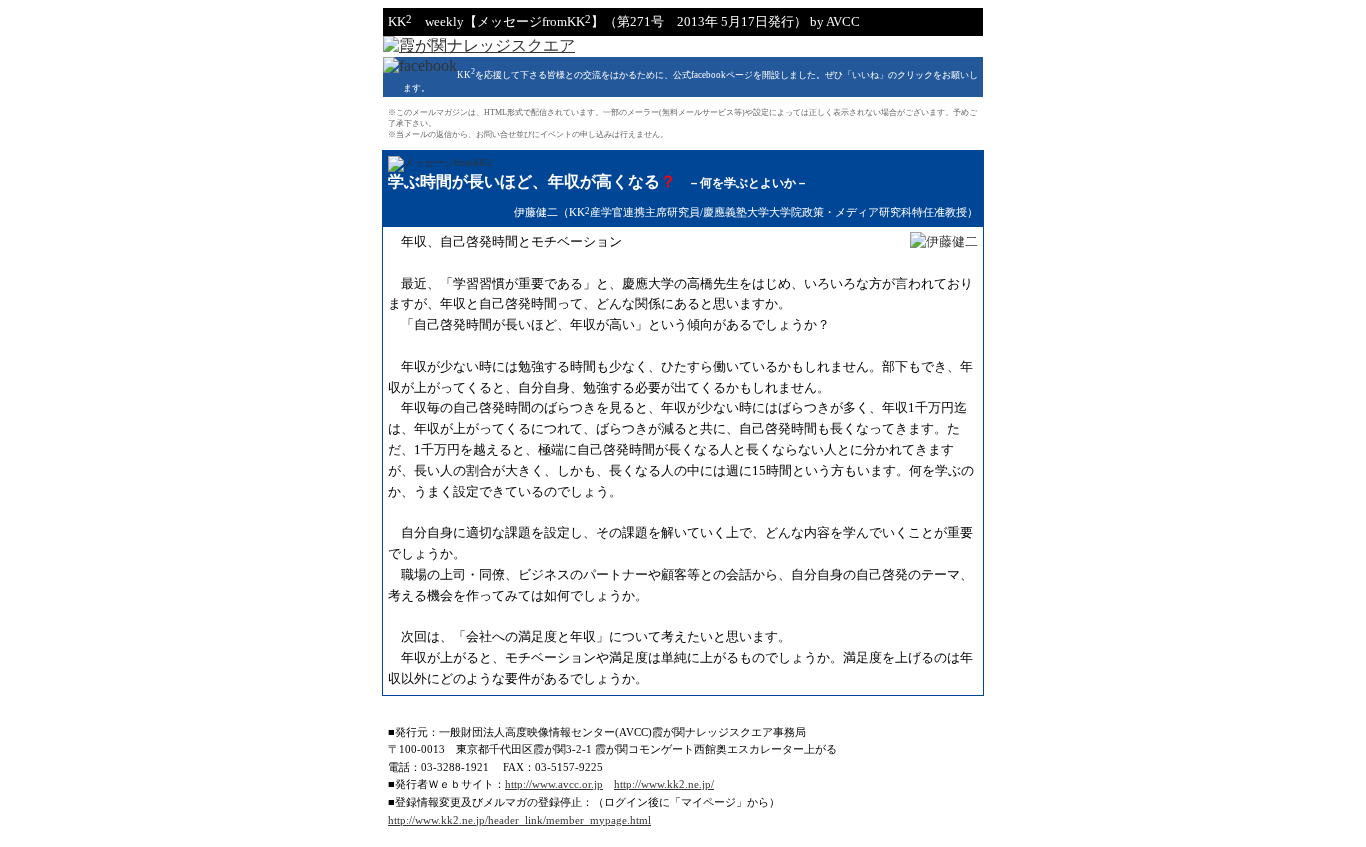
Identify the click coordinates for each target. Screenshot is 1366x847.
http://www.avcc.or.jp (554, 784)
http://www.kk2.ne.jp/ (664, 784)
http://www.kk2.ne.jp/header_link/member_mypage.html (519, 820)
